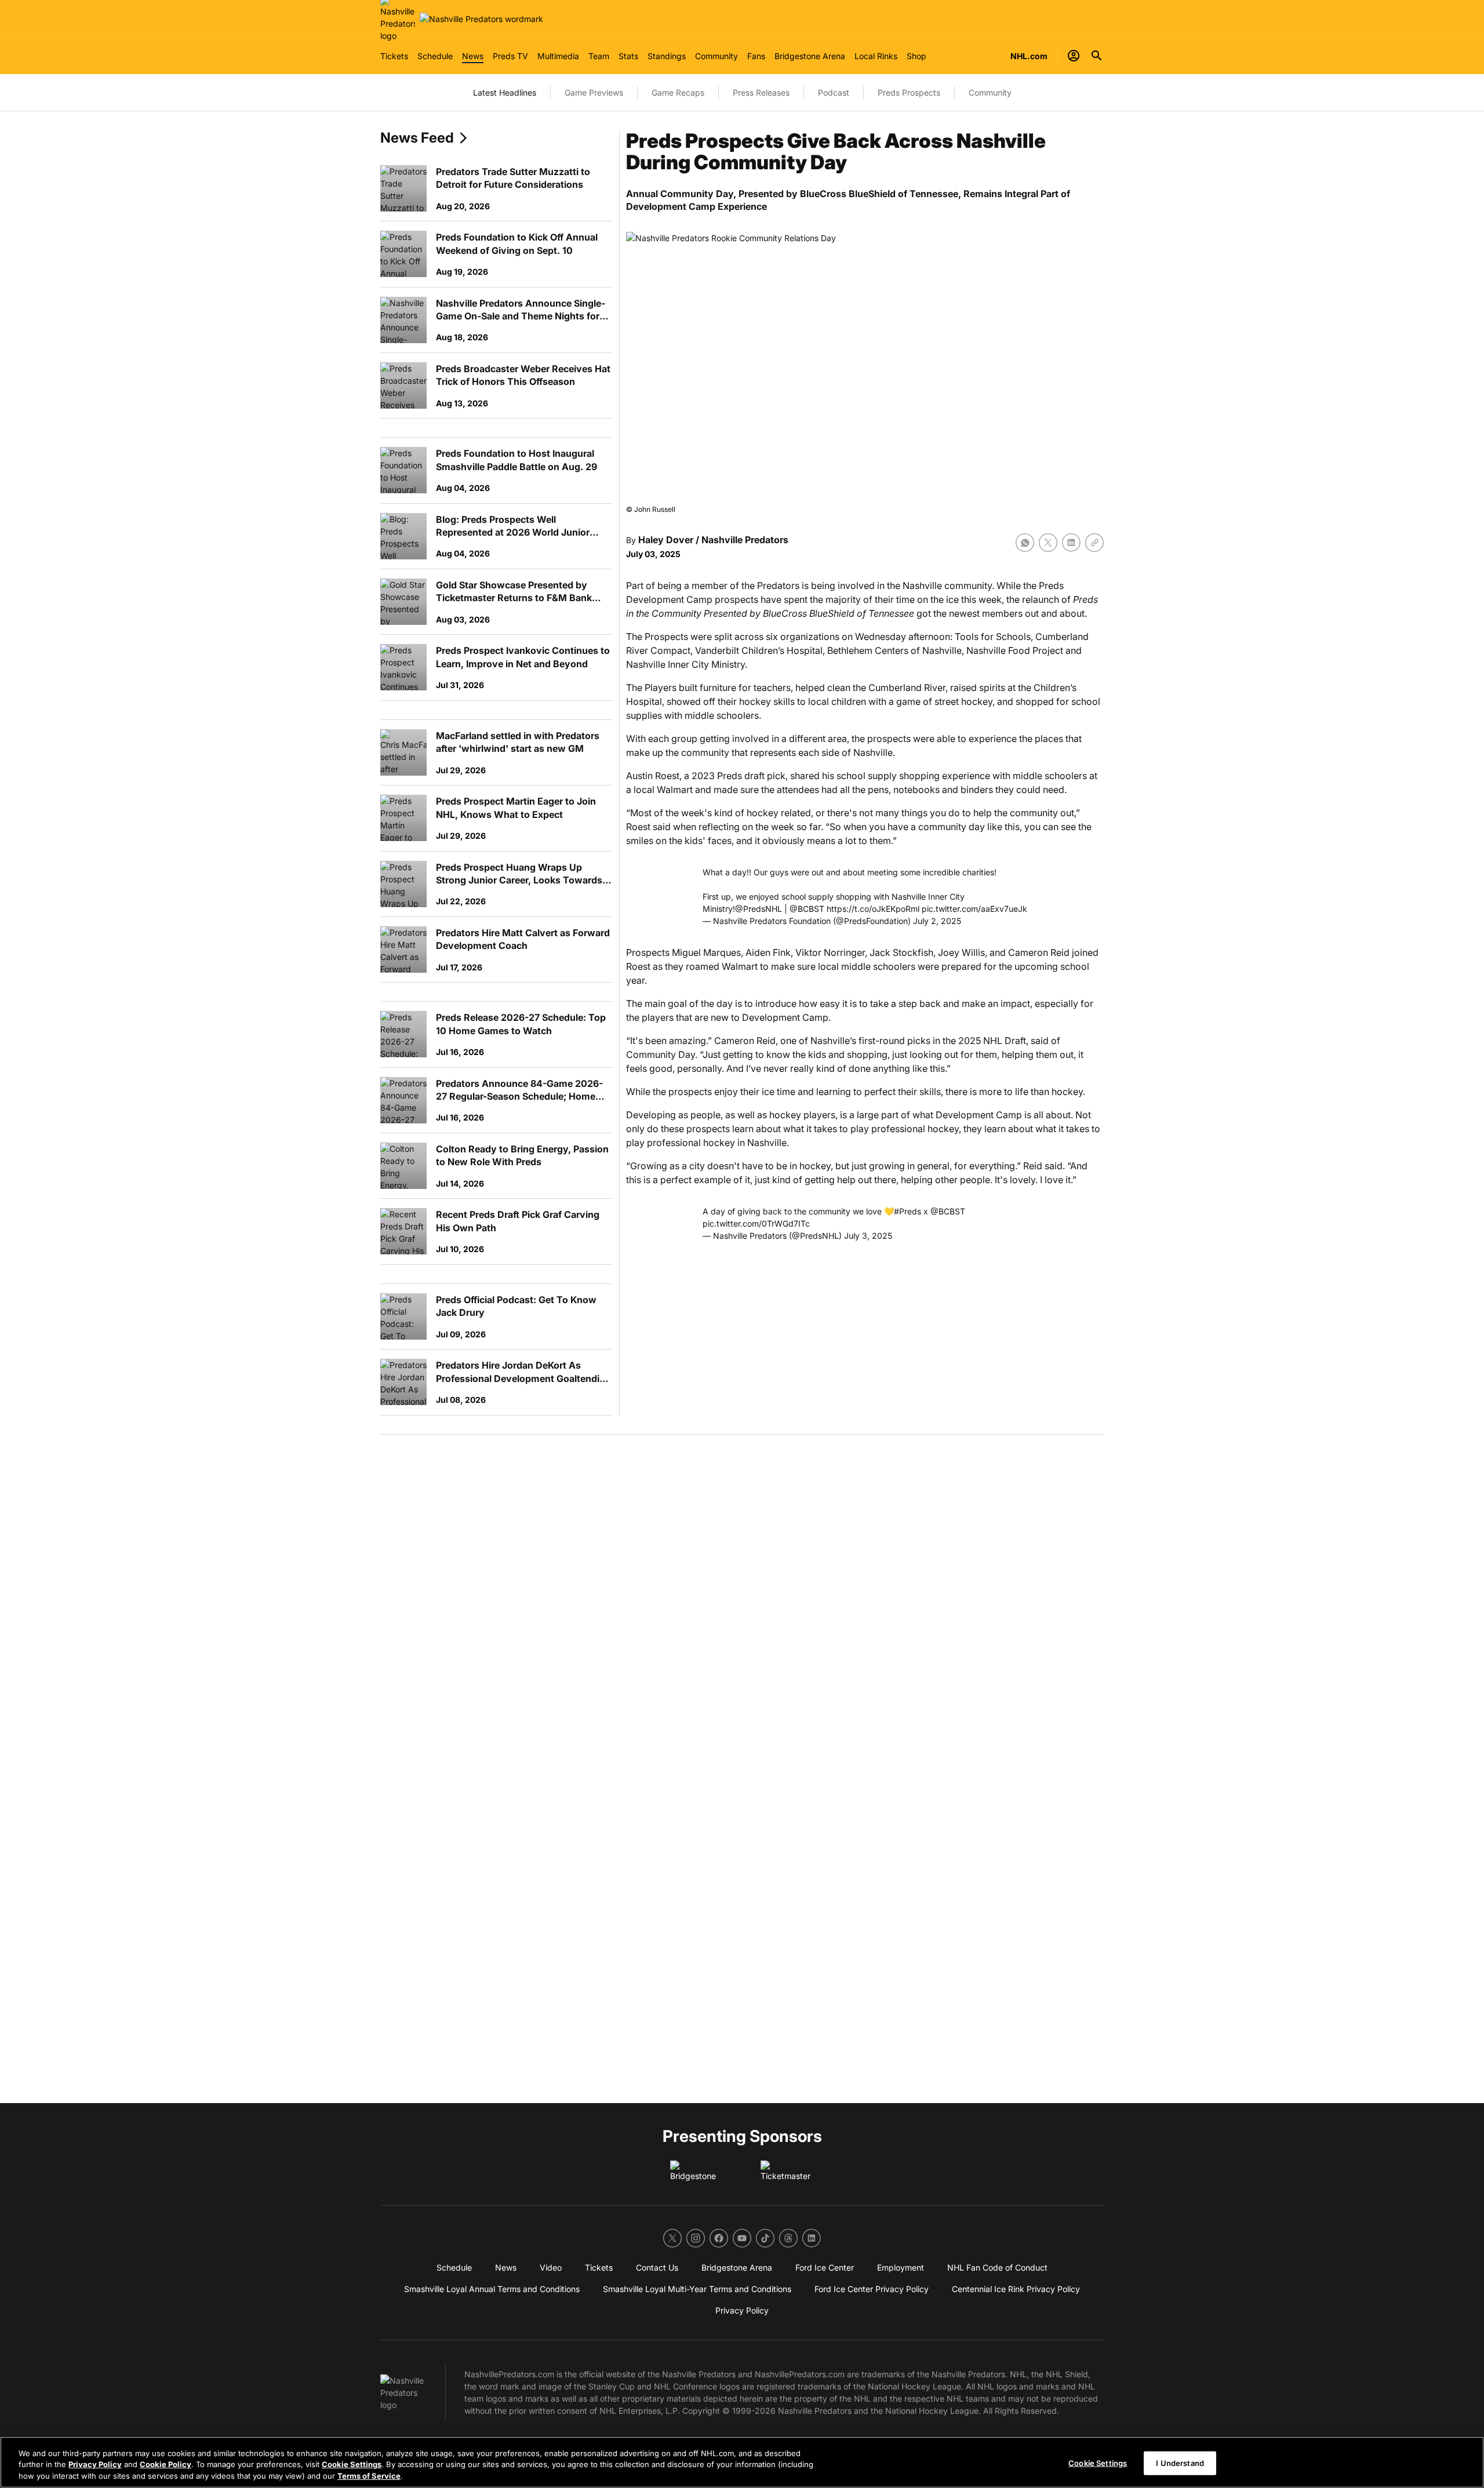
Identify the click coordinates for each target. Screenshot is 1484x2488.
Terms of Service (369, 2476)
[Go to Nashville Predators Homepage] (481, 19)
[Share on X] (1048, 543)
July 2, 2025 (937, 921)
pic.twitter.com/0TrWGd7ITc (756, 1223)
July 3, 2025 (868, 1236)
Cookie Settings (352, 2465)
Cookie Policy (166, 2465)
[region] (742, 2462)
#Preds (908, 1211)
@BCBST (807, 909)
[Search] (1097, 56)
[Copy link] (1094, 543)
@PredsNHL (759, 909)
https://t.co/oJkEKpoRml (873, 909)
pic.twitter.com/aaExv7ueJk (974, 909)
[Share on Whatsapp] (1025, 543)
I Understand (1180, 2462)
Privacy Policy (95, 2465)
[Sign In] (1074, 56)
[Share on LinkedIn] (1071, 543)
